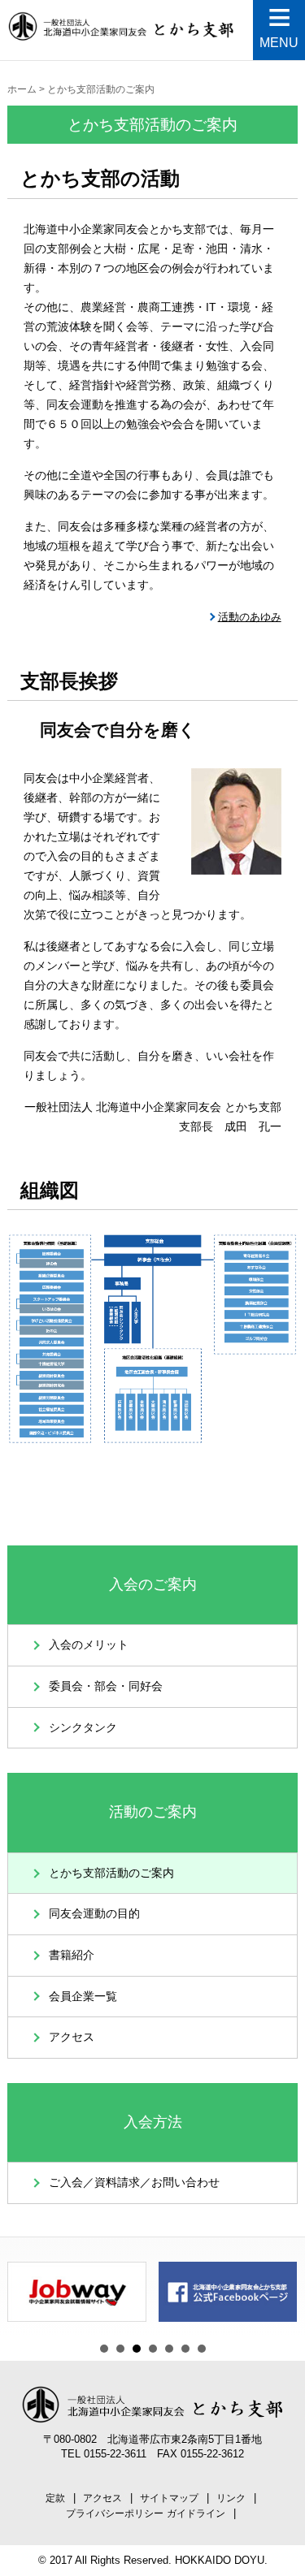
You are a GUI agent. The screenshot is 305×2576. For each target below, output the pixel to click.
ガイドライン (196, 2513)
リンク (231, 2498)
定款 (55, 2498)
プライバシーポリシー (115, 2513)
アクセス (72, 2037)
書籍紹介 (72, 1955)
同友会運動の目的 (94, 1914)
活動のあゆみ (250, 617)
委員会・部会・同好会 (106, 1686)
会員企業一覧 (83, 1997)
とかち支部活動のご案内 (111, 1873)
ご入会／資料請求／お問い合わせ (134, 2183)
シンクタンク (83, 1728)
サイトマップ (169, 2498)
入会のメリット (89, 1645)
